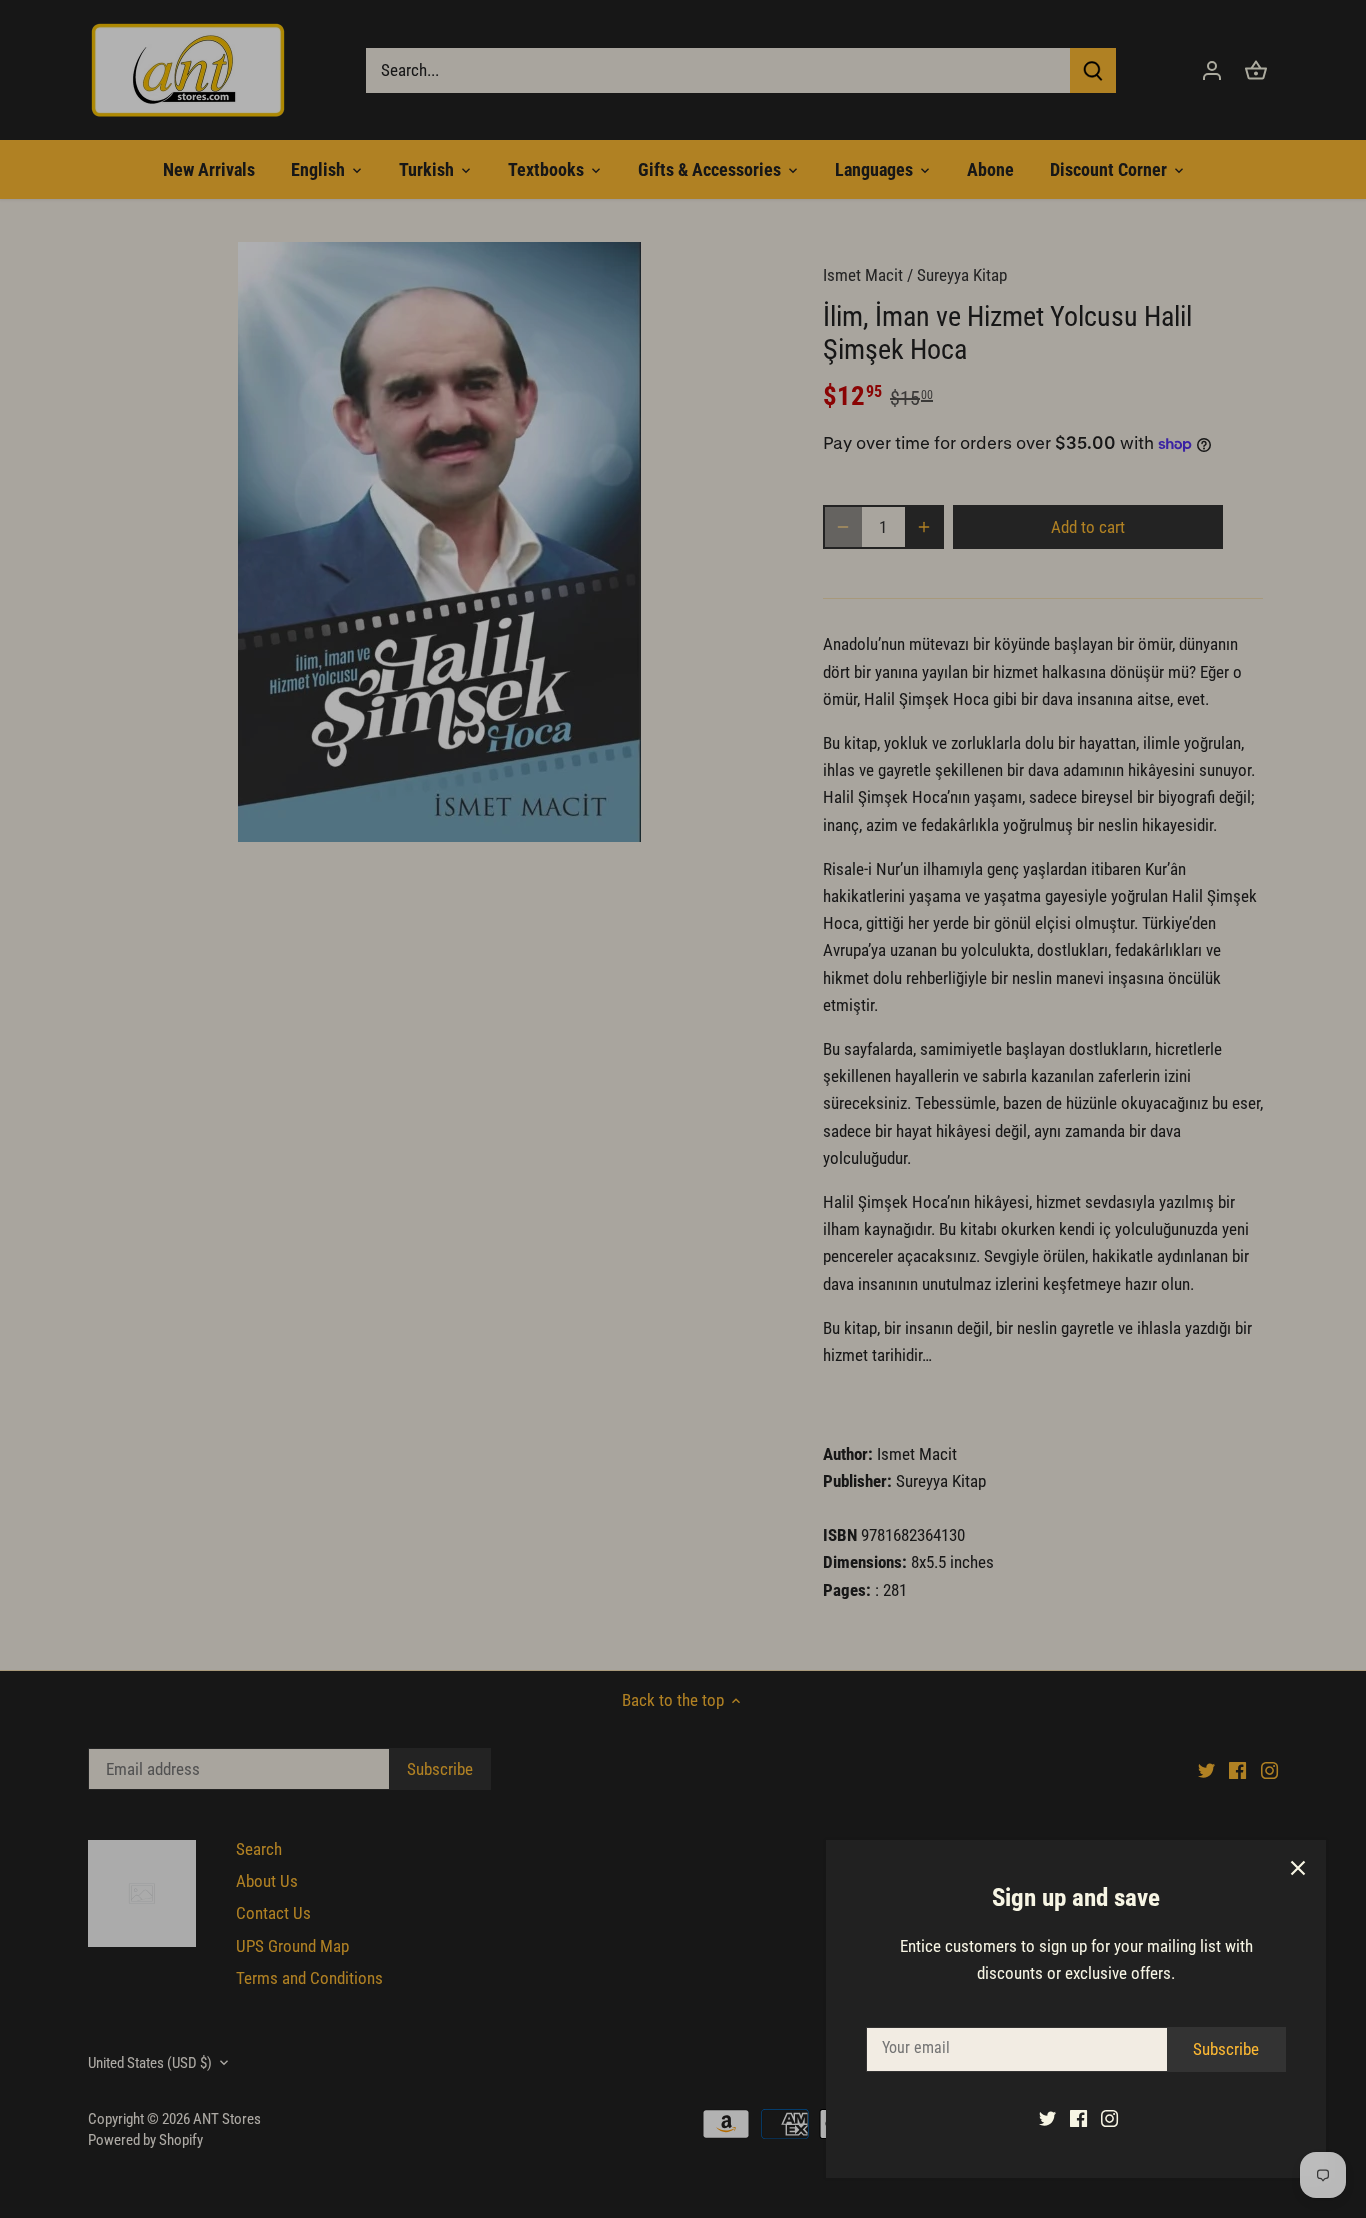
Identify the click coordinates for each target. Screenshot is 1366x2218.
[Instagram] (1109, 2118)
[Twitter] (1047, 2118)
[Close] (1298, 1868)
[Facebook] (1078, 2118)
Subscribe (1226, 2049)
